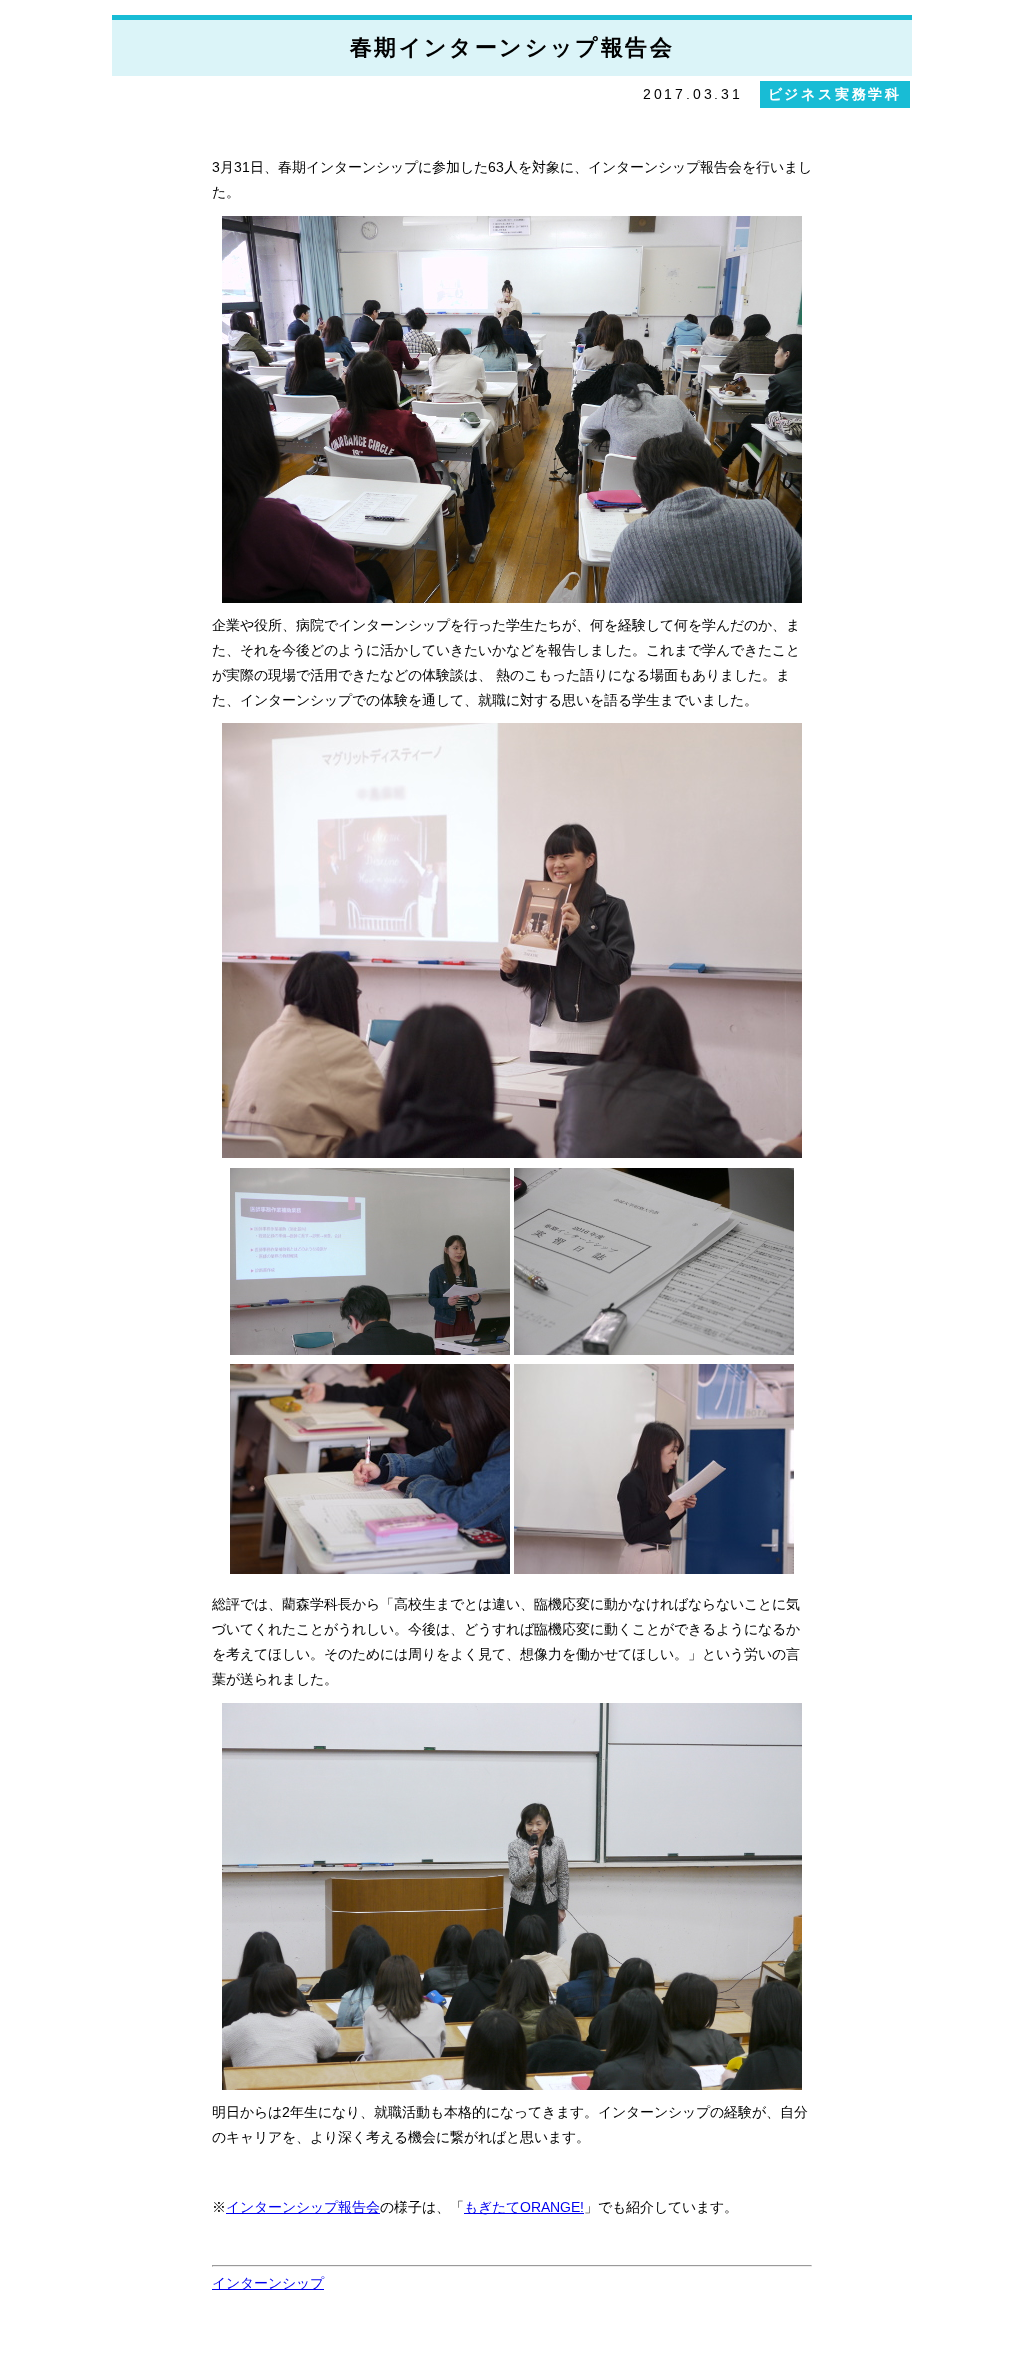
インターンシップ (268, 2283)
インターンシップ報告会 (303, 2207)
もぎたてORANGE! (524, 2207)
